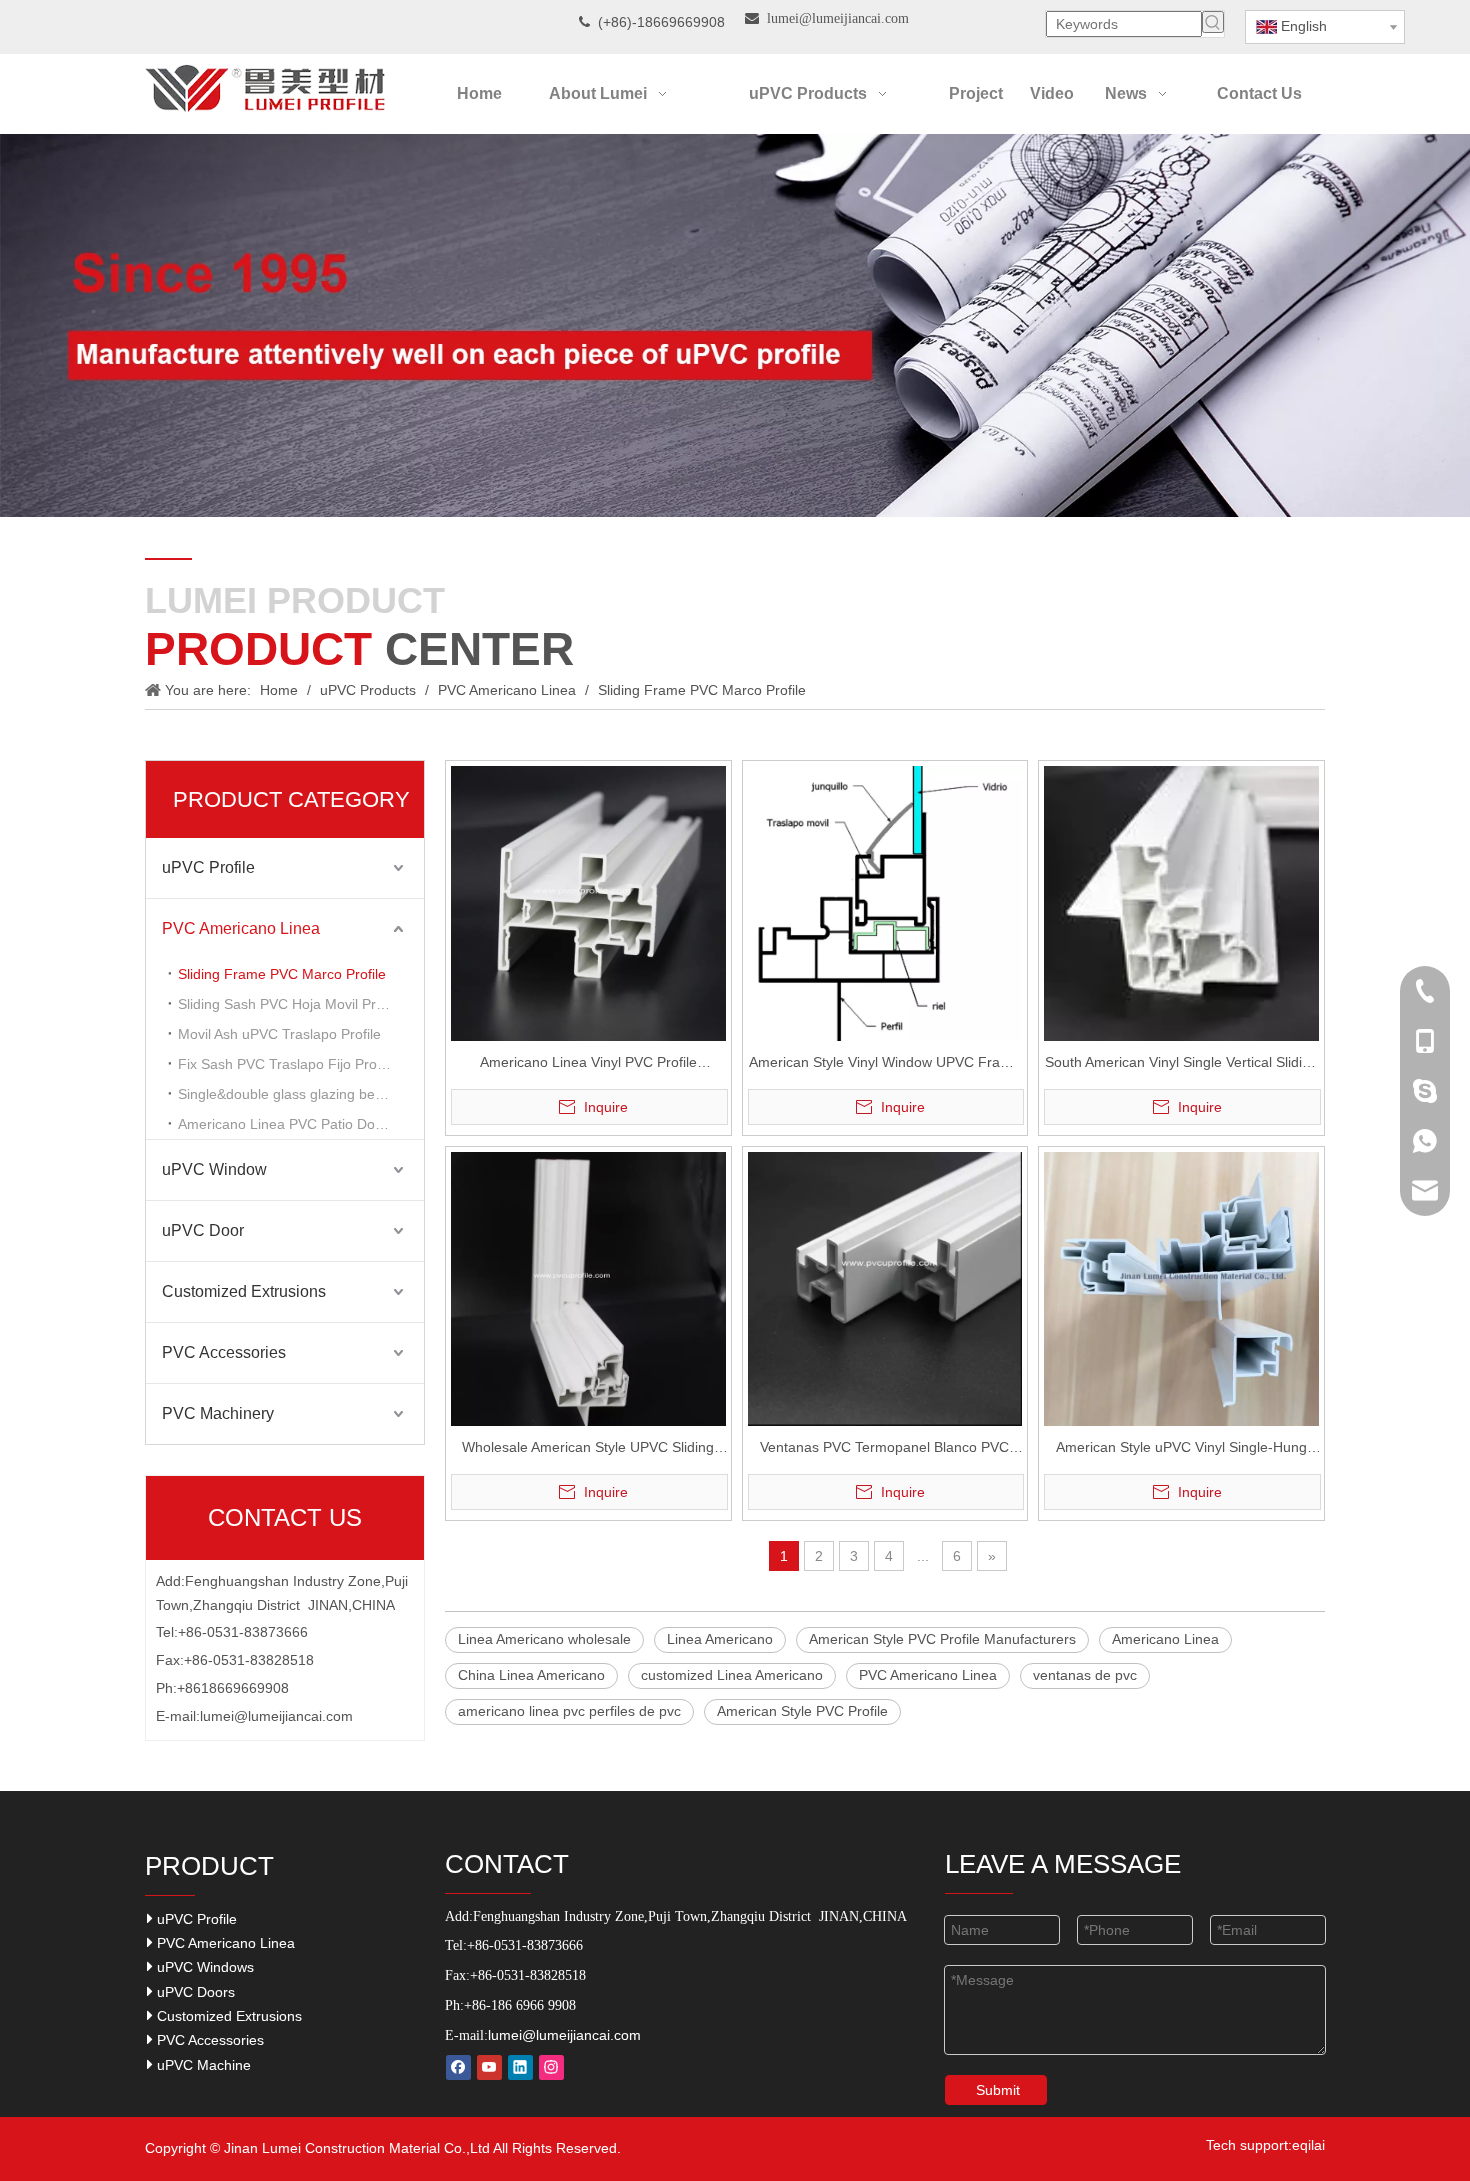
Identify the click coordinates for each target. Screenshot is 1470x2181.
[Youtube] (489, 2067)
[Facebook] (458, 2067)
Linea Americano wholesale (544, 1639)
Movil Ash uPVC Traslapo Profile (279, 1034)
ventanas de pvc (1085, 1675)
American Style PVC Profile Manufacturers (942, 1639)
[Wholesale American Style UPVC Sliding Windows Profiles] (588, 1288)
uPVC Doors (194, 1992)
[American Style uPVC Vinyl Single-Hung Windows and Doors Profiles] (1181, 1288)
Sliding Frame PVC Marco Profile (282, 974)
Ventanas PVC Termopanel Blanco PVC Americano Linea (884, 1449)
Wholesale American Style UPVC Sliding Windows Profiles (588, 1449)
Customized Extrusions (244, 1291)
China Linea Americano (531, 1675)
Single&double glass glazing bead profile (301, 1094)
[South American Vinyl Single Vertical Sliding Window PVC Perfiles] (1181, 902)
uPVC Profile (208, 867)
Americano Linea (1165, 1639)
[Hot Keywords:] (1213, 22)
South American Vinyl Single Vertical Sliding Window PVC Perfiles (1181, 1064)
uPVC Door (203, 1230)
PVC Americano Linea (241, 928)
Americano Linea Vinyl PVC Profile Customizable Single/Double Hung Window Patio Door (588, 1064)
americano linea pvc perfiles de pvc (569, 1711)
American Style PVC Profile (802, 1711)
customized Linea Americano (732, 1675)
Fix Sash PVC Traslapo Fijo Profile (286, 1064)
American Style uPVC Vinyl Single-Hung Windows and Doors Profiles (1181, 1449)
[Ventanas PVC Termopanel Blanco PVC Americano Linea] (885, 1288)
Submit (998, 2090)
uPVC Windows (203, 1967)
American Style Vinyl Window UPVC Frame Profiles (884, 1064)
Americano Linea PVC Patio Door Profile (301, 1124)
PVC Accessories (224, 1352)
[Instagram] (551, 2067)
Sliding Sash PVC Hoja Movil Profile (290, 1004)
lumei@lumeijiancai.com (276, 1716)
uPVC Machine (202, 2065)
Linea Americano (720, 1639)
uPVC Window (214, 1169)
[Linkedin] (520, 2067)
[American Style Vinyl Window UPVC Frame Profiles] (885, 906)
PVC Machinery (218, 1413)
